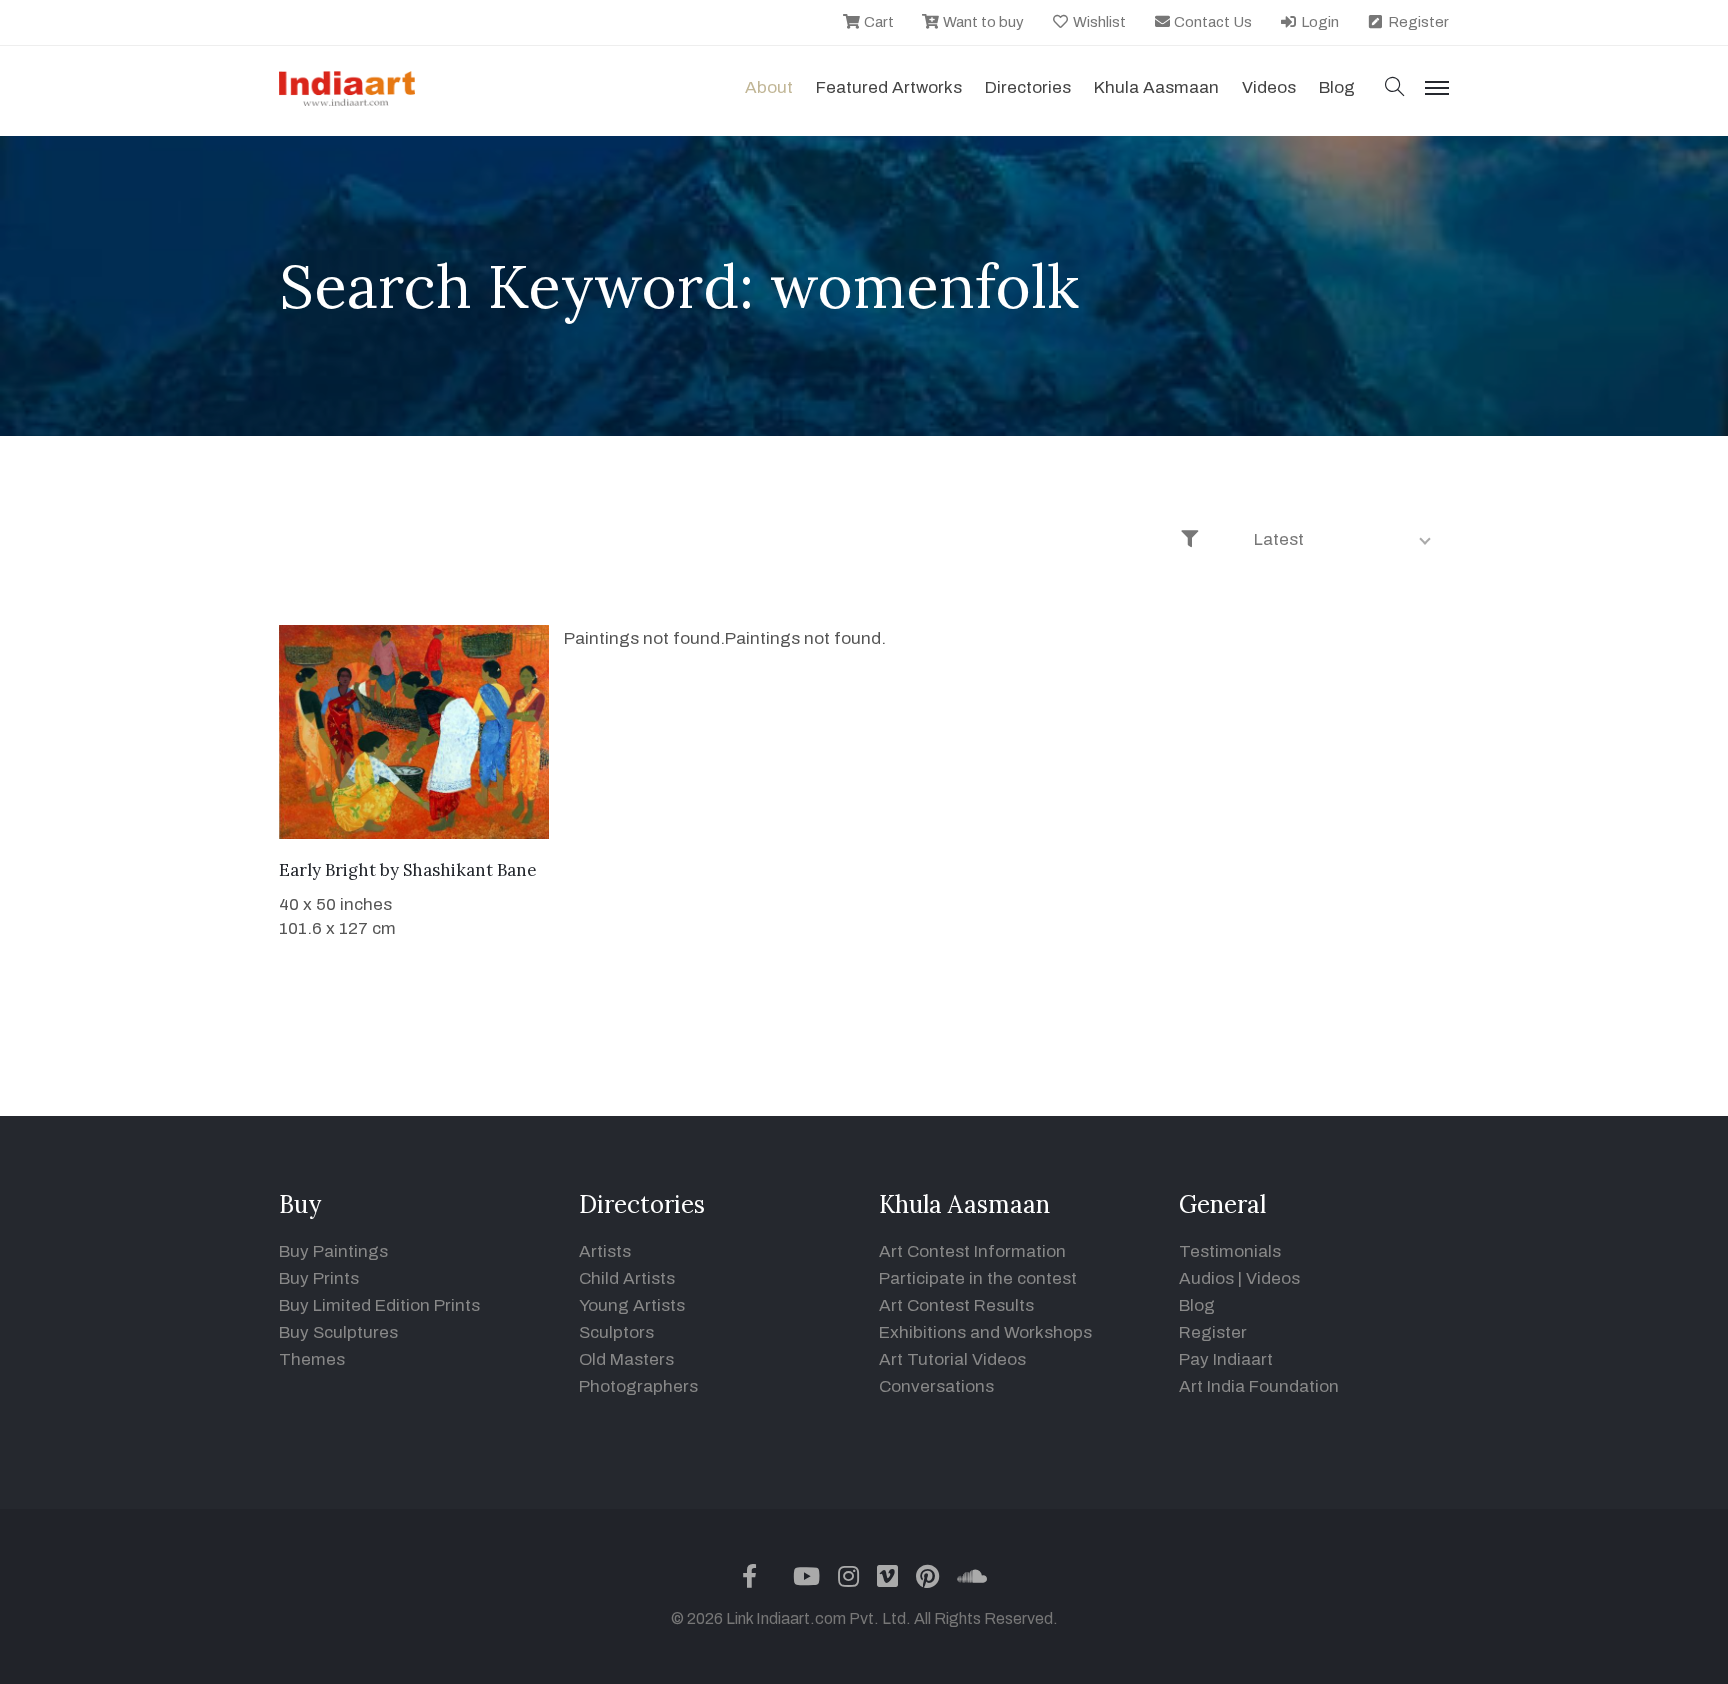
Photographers (638, 1386)
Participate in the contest (978, 1278)
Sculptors (616, 1332)
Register (1417, 22)
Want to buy (982, 22)
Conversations (936, 1386)
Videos (1269, 87)
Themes (312, 1359)
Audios (1206, 1278)
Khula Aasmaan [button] (1156, 87)
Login (1318, 22)
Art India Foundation (1259, 1386)
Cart (877, 22)
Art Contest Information (972, 1251)
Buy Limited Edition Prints (379, 1305)
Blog (1197, 1305)
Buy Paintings (333, 1251)
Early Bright (327, 870)
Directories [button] (1028, 87)
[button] (1395, 88)
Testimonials (1230, 1251)
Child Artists (627, 1278)
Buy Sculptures (338, 1332)
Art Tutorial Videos (952, 1359)
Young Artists (632, 1305)
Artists (605, 1251)
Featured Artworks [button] (889, 87)
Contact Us (1211, 22)
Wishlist (1098, 22)
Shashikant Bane (470, 870)
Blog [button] (1337, 87)
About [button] (769, 87)
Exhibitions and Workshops (985, 1332)
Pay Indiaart (1226, 1359)
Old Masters (626, 1359)
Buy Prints (319, 1278)
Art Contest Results (956, 1305)
